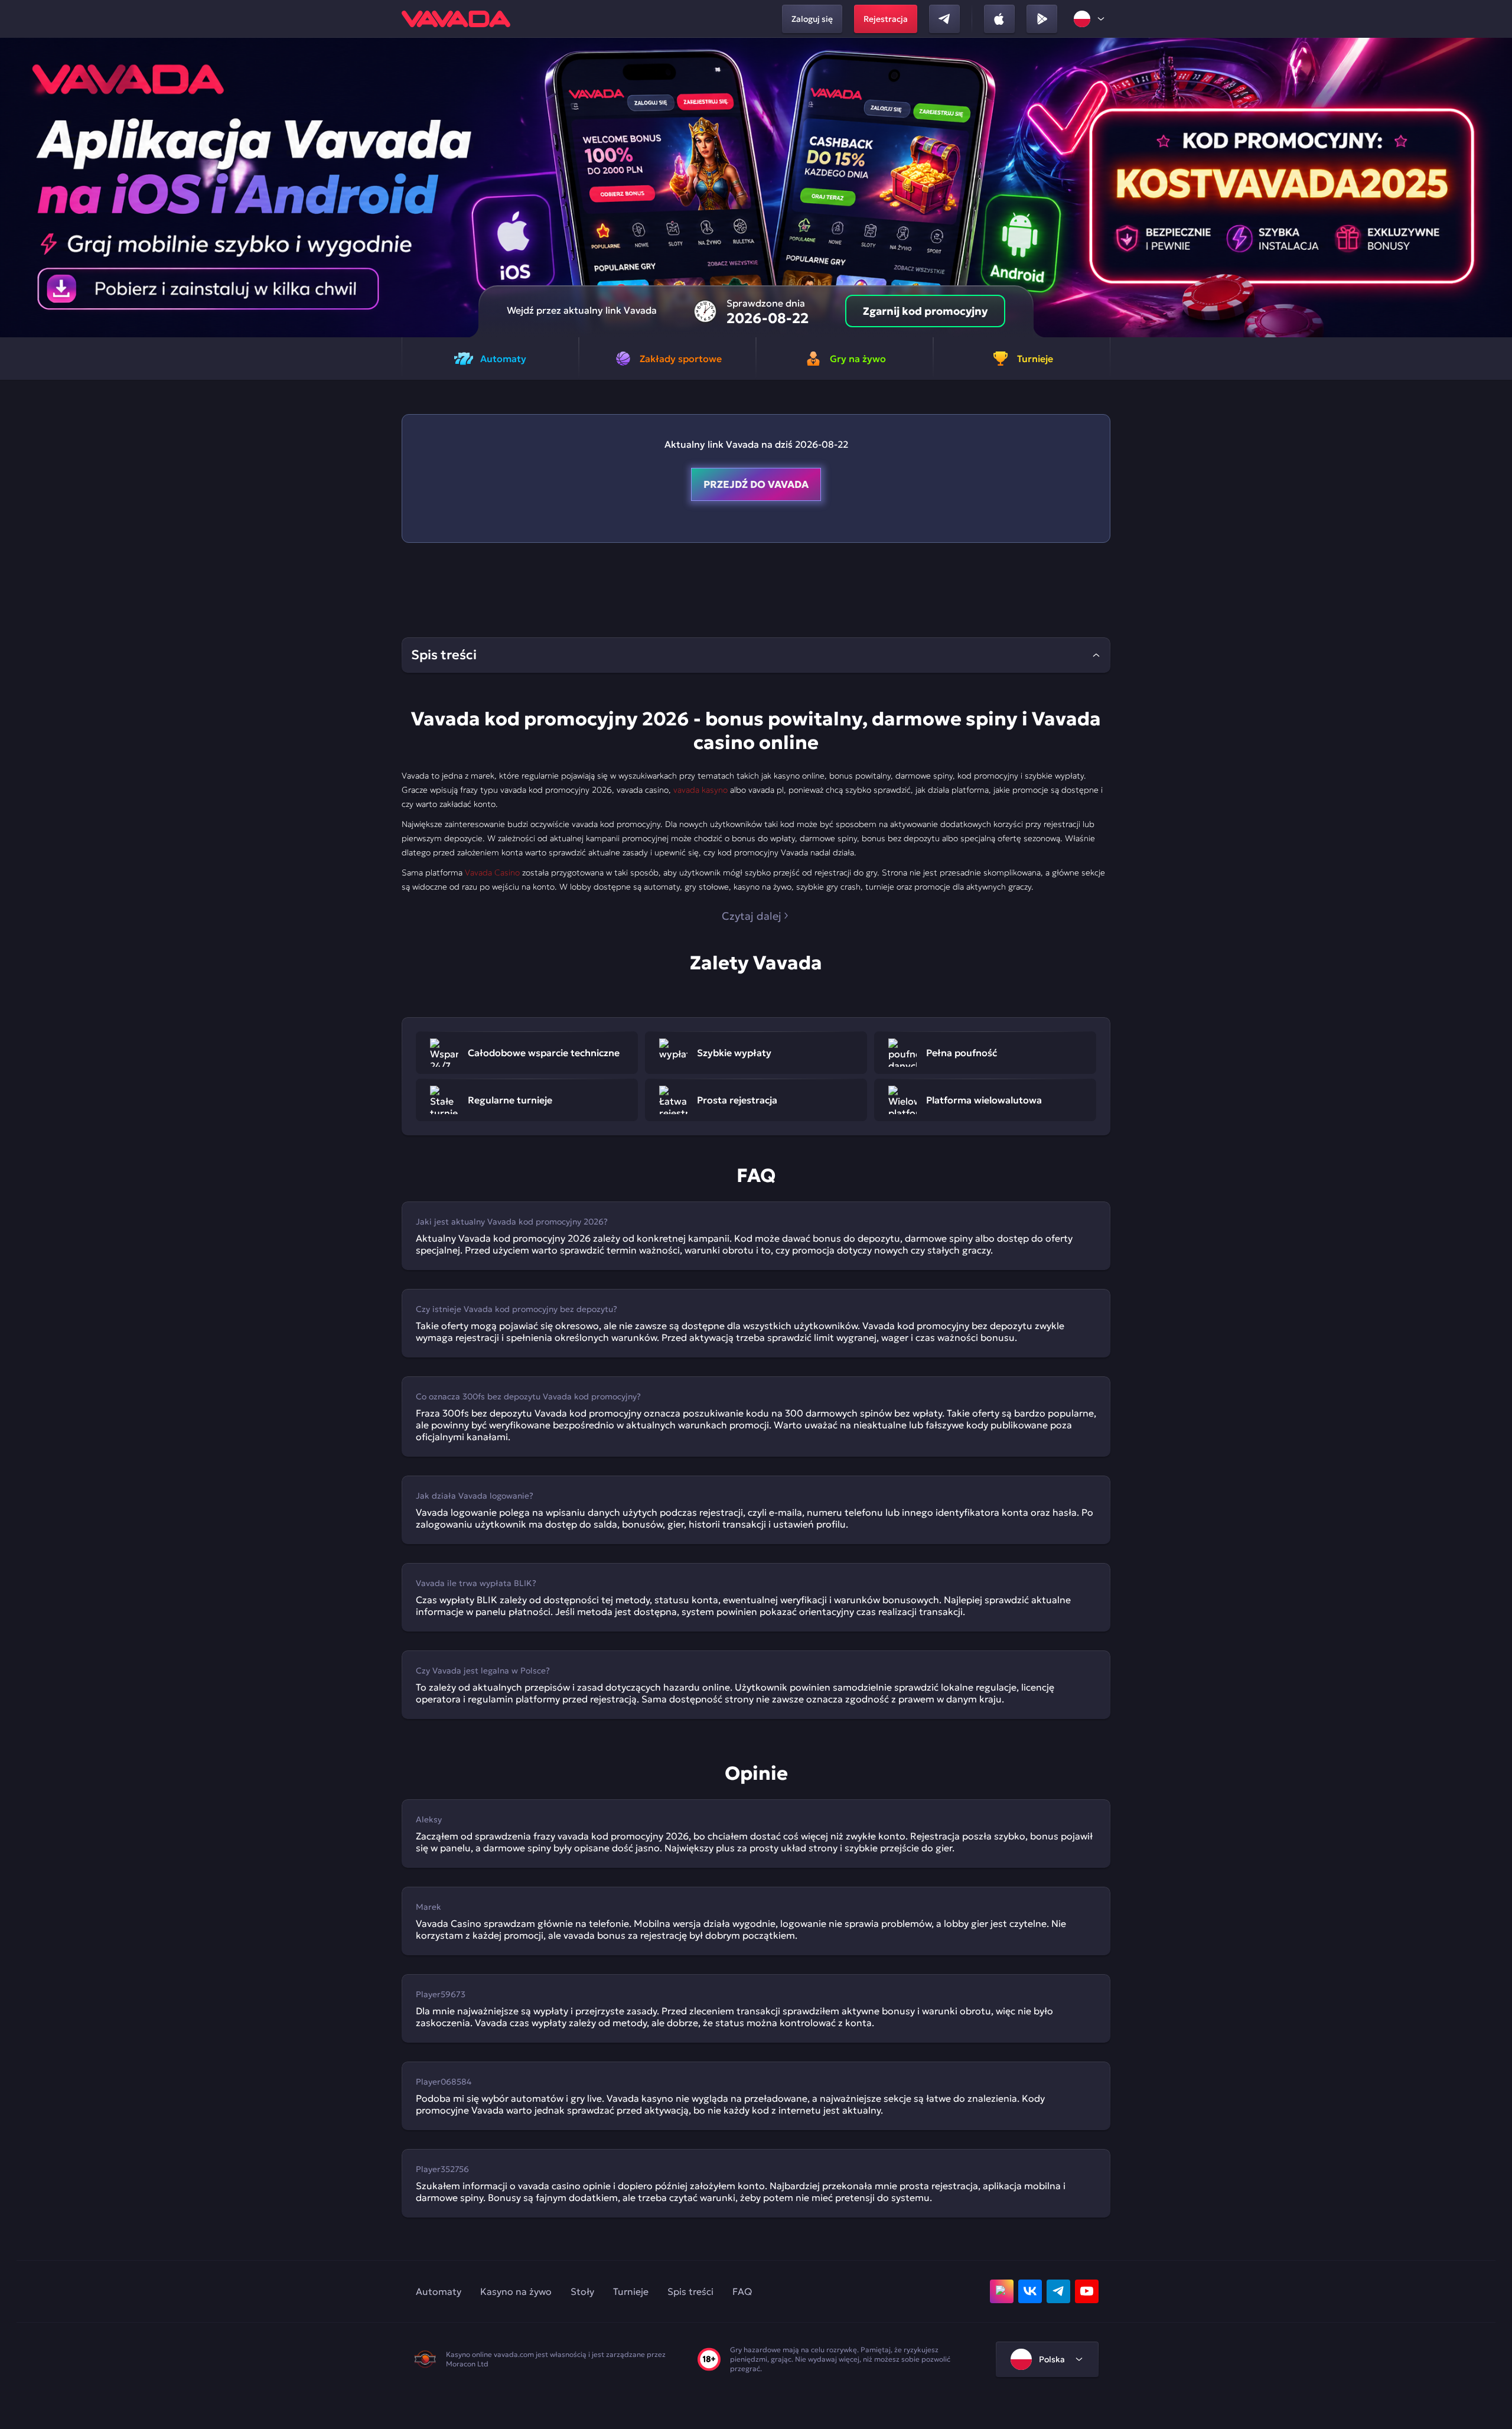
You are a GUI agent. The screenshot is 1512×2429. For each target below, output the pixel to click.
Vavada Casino (492, 872)
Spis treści (690, 2291)
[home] (456, 19)
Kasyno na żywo (516, 2291)
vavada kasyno (700, 790)
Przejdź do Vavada (756, 484)
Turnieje (631, 2291)
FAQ (742, 2291)
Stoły (582, 2291)
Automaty (439, 2291)
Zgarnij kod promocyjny (925, 311)
